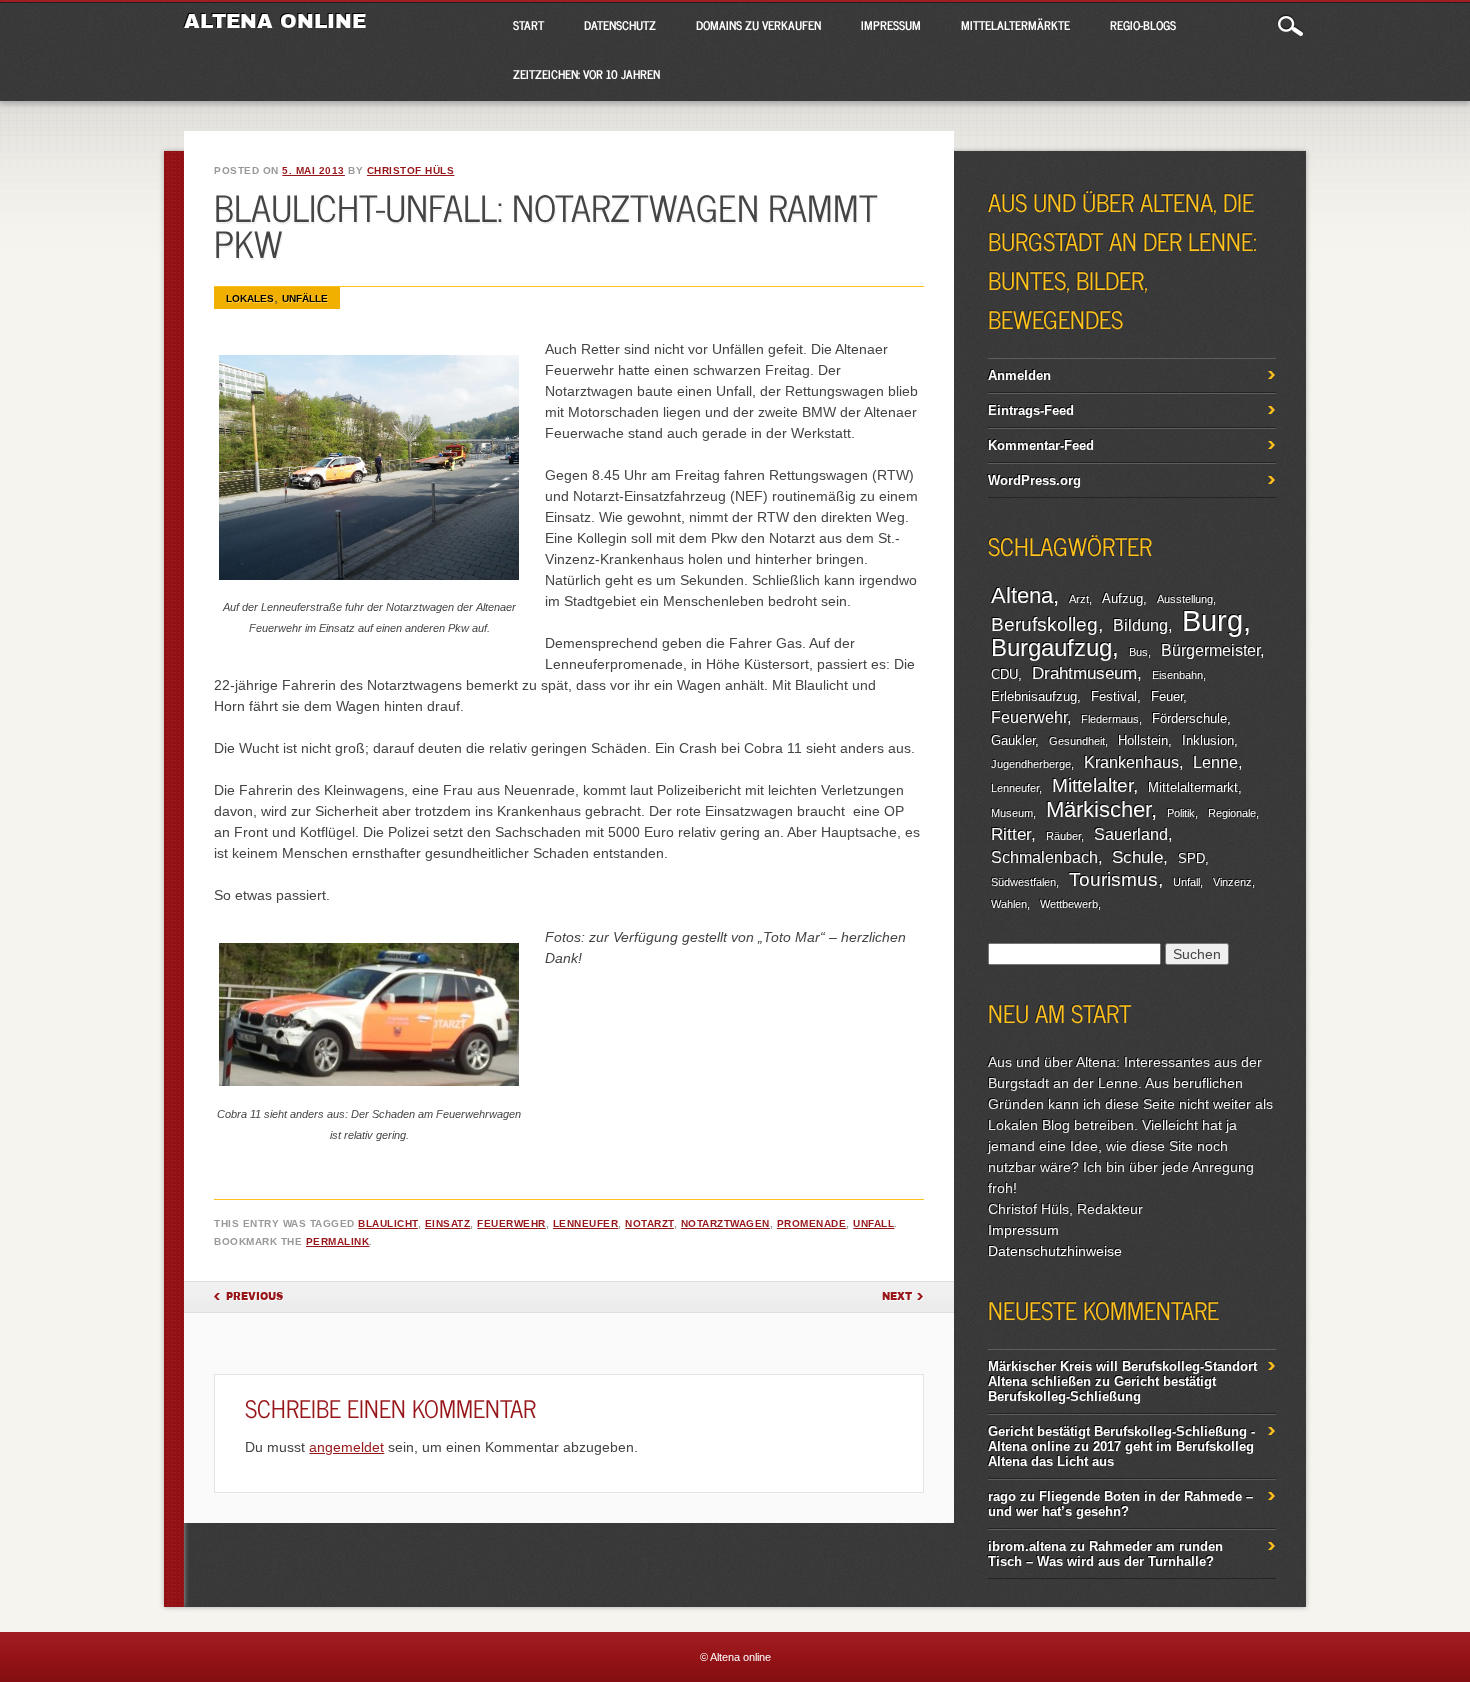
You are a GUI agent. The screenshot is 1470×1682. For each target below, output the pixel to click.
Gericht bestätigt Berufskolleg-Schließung (1102, 1389)
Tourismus (1113, 879)
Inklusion (1208, 740)
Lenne (1215, 762)
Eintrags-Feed (1031, 410)
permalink (338, 1241)
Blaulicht (388, 1223)
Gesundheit (1077, 741)
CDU (1004, 674)
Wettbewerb (1069, 904)
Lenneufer (586, 1223)
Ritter (1011, 834)
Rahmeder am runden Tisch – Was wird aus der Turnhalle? (1105, 1554)
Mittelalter (1092, 785)
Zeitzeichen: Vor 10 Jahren (586, 74)
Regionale (1232, 813)
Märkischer (1098, 809)
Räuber (1063, 836)
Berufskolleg (1044, 624)
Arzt (1079, 599)
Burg (1212, 620)
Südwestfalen (1023, 882)
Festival (1114, 696)
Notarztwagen (725, 1223)
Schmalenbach (1044, 857)
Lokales (250, 298)
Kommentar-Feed (1041, 445)
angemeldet (346, 1447)
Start (528, 25)
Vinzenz (1232, 882)
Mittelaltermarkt (1193, 787)
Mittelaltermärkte (1015, 25)
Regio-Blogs (1143, 25)
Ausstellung (1185, 599)
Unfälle (305, 298)
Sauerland (1131, 834)
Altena (1022, 595)
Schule (1137, 857)
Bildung (1140, 625)
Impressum (891, 25)
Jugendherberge (1031, 764)
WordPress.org (1034, 480)
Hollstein (1143, 740)
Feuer (1167, 696)
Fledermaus (1110, 719)
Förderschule (1189, 718)
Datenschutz (620, 25)
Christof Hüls (411, 170)
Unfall (873, 1223)
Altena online (275, 21)
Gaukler (1013, 740)
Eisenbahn (1177, 675)
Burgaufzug (1051, 647)
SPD (1191, 858)
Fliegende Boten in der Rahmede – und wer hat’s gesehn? (1120, 1504)
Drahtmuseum (1084, 673)
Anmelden (1019, 375)
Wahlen (1009, 904)
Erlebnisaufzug (1034, 696)
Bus (1138, 652)
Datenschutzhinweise (1055, 1251)
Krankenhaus (1131, 762)
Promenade (812, 1223)
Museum (1012, 813)
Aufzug (1122, 598)
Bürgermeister (1210, 650)
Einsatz (448, 1223)
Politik (1181, 813)
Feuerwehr (511, 1223)
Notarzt (649, 1223)
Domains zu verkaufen (758, 25)
